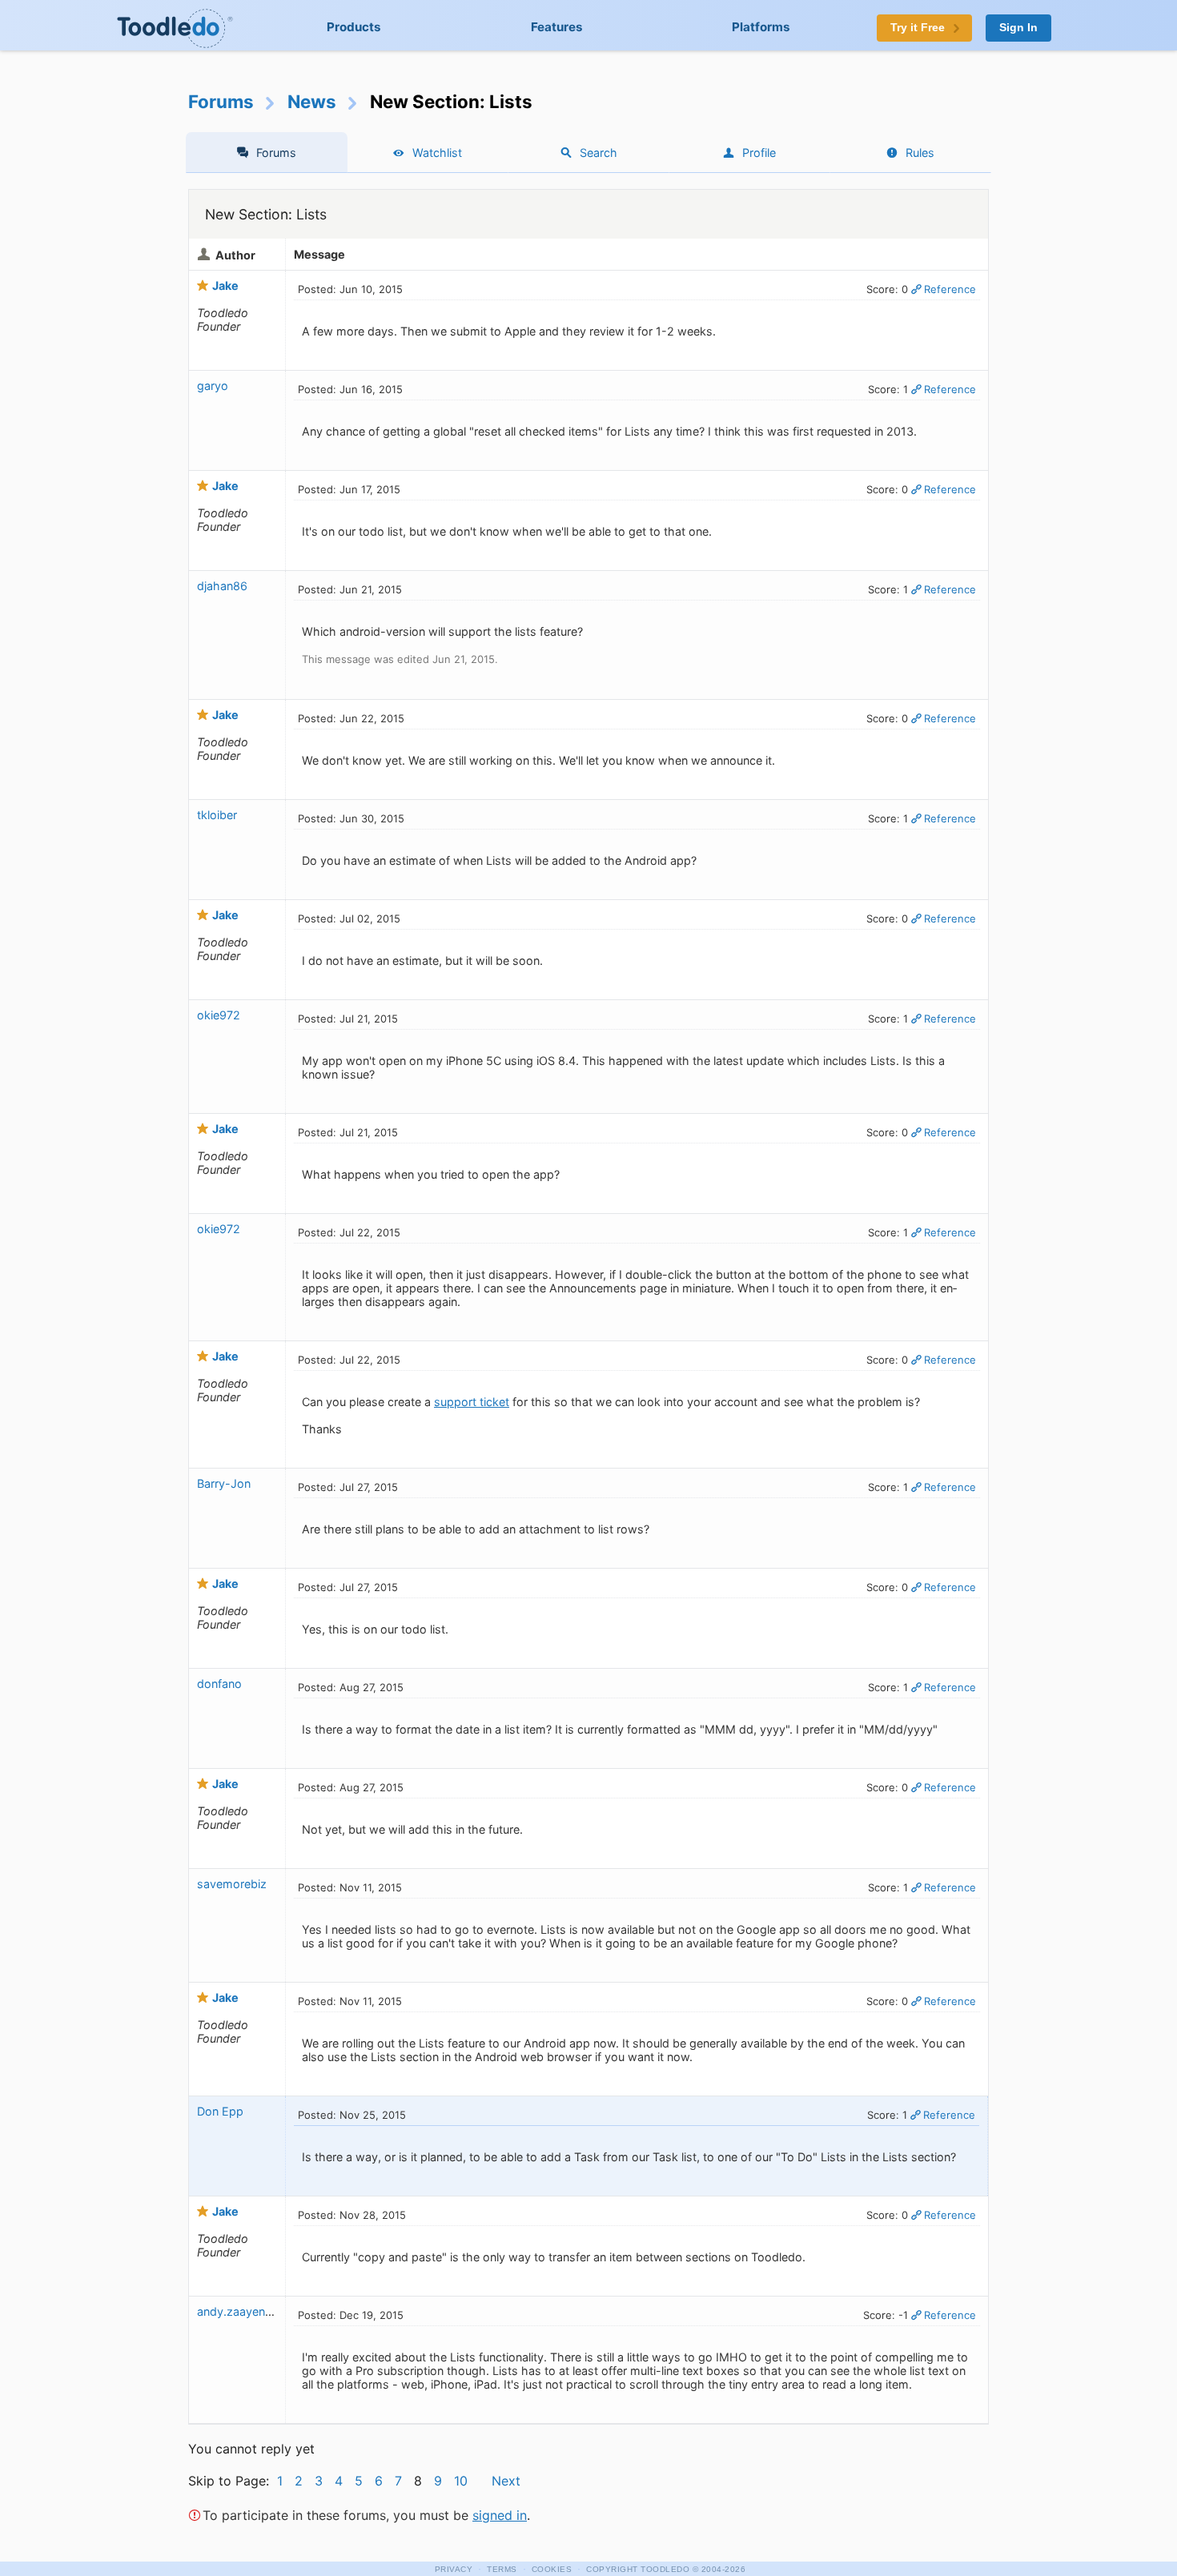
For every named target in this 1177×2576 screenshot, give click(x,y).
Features (557, 27)
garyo (213, 386)
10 (461, 2481)
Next (506, 2481)
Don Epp (220, 2111)
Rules (920, 153)
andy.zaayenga (238, 2311)
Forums (221, 101)
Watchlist (437, 153)
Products (354, 27)
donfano (219, 1684)
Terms (502, 2569)
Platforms (761, 27)
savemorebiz (232, 1884)
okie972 (219, 1015)
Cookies (552, 2569)
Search (599, 153)
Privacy (454, 2569)
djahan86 (222, 586)
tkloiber (217, 815)
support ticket (472, 1402)
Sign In (1018, 28)
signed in (500, 2515)
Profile (759, 153)
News (312, 101)
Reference (950, 289)
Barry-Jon (224, 1483)
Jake (225, 285)
